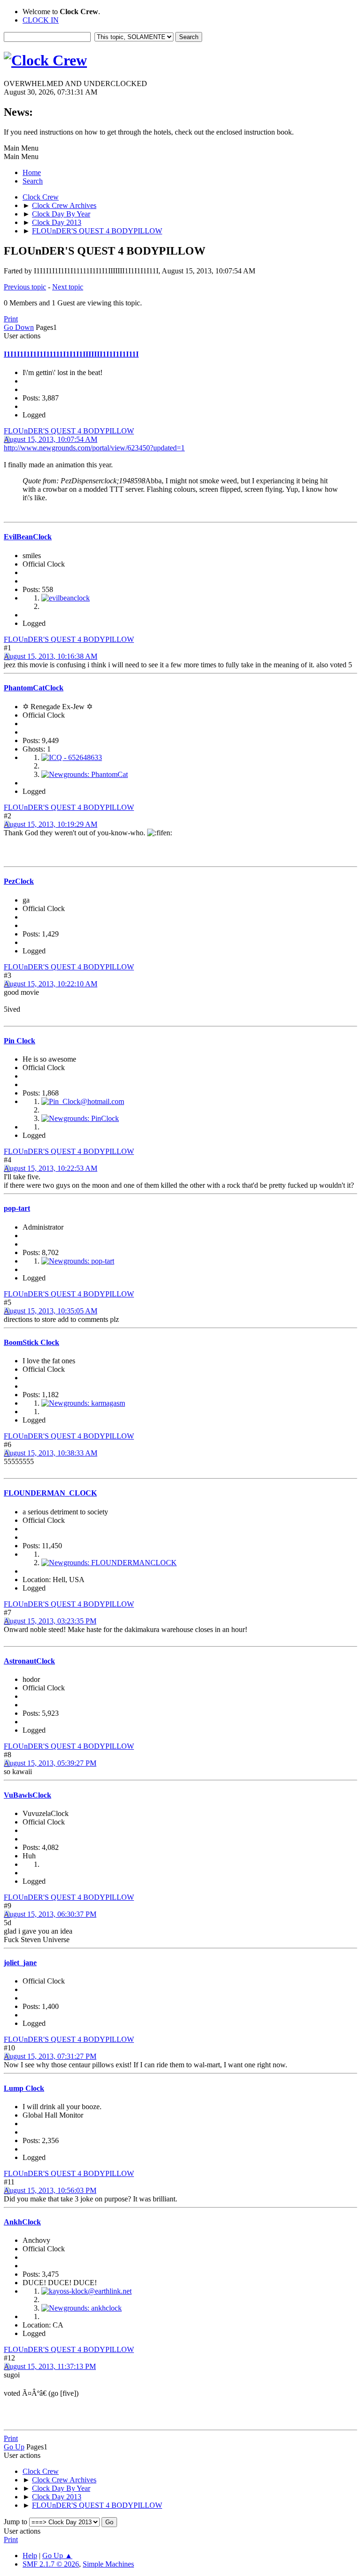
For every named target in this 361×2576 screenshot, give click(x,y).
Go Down (19, 327)
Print (11, 319)
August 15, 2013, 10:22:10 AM (51, 984)
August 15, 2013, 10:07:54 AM (51, 439)
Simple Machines (108, 2564)
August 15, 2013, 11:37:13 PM (50, 2366)
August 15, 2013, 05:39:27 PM (50, 1763)
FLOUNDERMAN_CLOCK (50, 1493)
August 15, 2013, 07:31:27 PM (50, 2056)
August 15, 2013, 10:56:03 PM (50, 2190)
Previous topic (25, 287)
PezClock (19, 881)
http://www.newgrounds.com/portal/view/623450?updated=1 (94, 448)
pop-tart (17, 1208)
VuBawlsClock (27, 1795)
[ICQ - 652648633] (72, 757)
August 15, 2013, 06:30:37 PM (50, 1914)
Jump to (16, 2522)
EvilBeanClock (28, 537)
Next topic (68, 287)
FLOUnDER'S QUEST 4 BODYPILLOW (69, 431)
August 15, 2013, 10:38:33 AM (51, 1453)
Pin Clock (20, 1041)
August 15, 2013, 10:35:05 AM (51, 1311)
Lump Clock (24, 2088)
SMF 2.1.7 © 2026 (51, 2564)
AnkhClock (22, 2222)
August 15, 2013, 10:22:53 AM (51, 1168)
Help (30, 2556)
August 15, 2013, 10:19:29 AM (51, 824)
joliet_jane (20, 1963)
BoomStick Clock (31, 1342)
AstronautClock (29, 1661)
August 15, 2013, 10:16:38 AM (51, 656)
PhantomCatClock (34, 688)
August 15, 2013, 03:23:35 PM (50, 1621)
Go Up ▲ (57, 2556)
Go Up (14, 2447)
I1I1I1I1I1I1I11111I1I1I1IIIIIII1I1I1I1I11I (71, 354)
